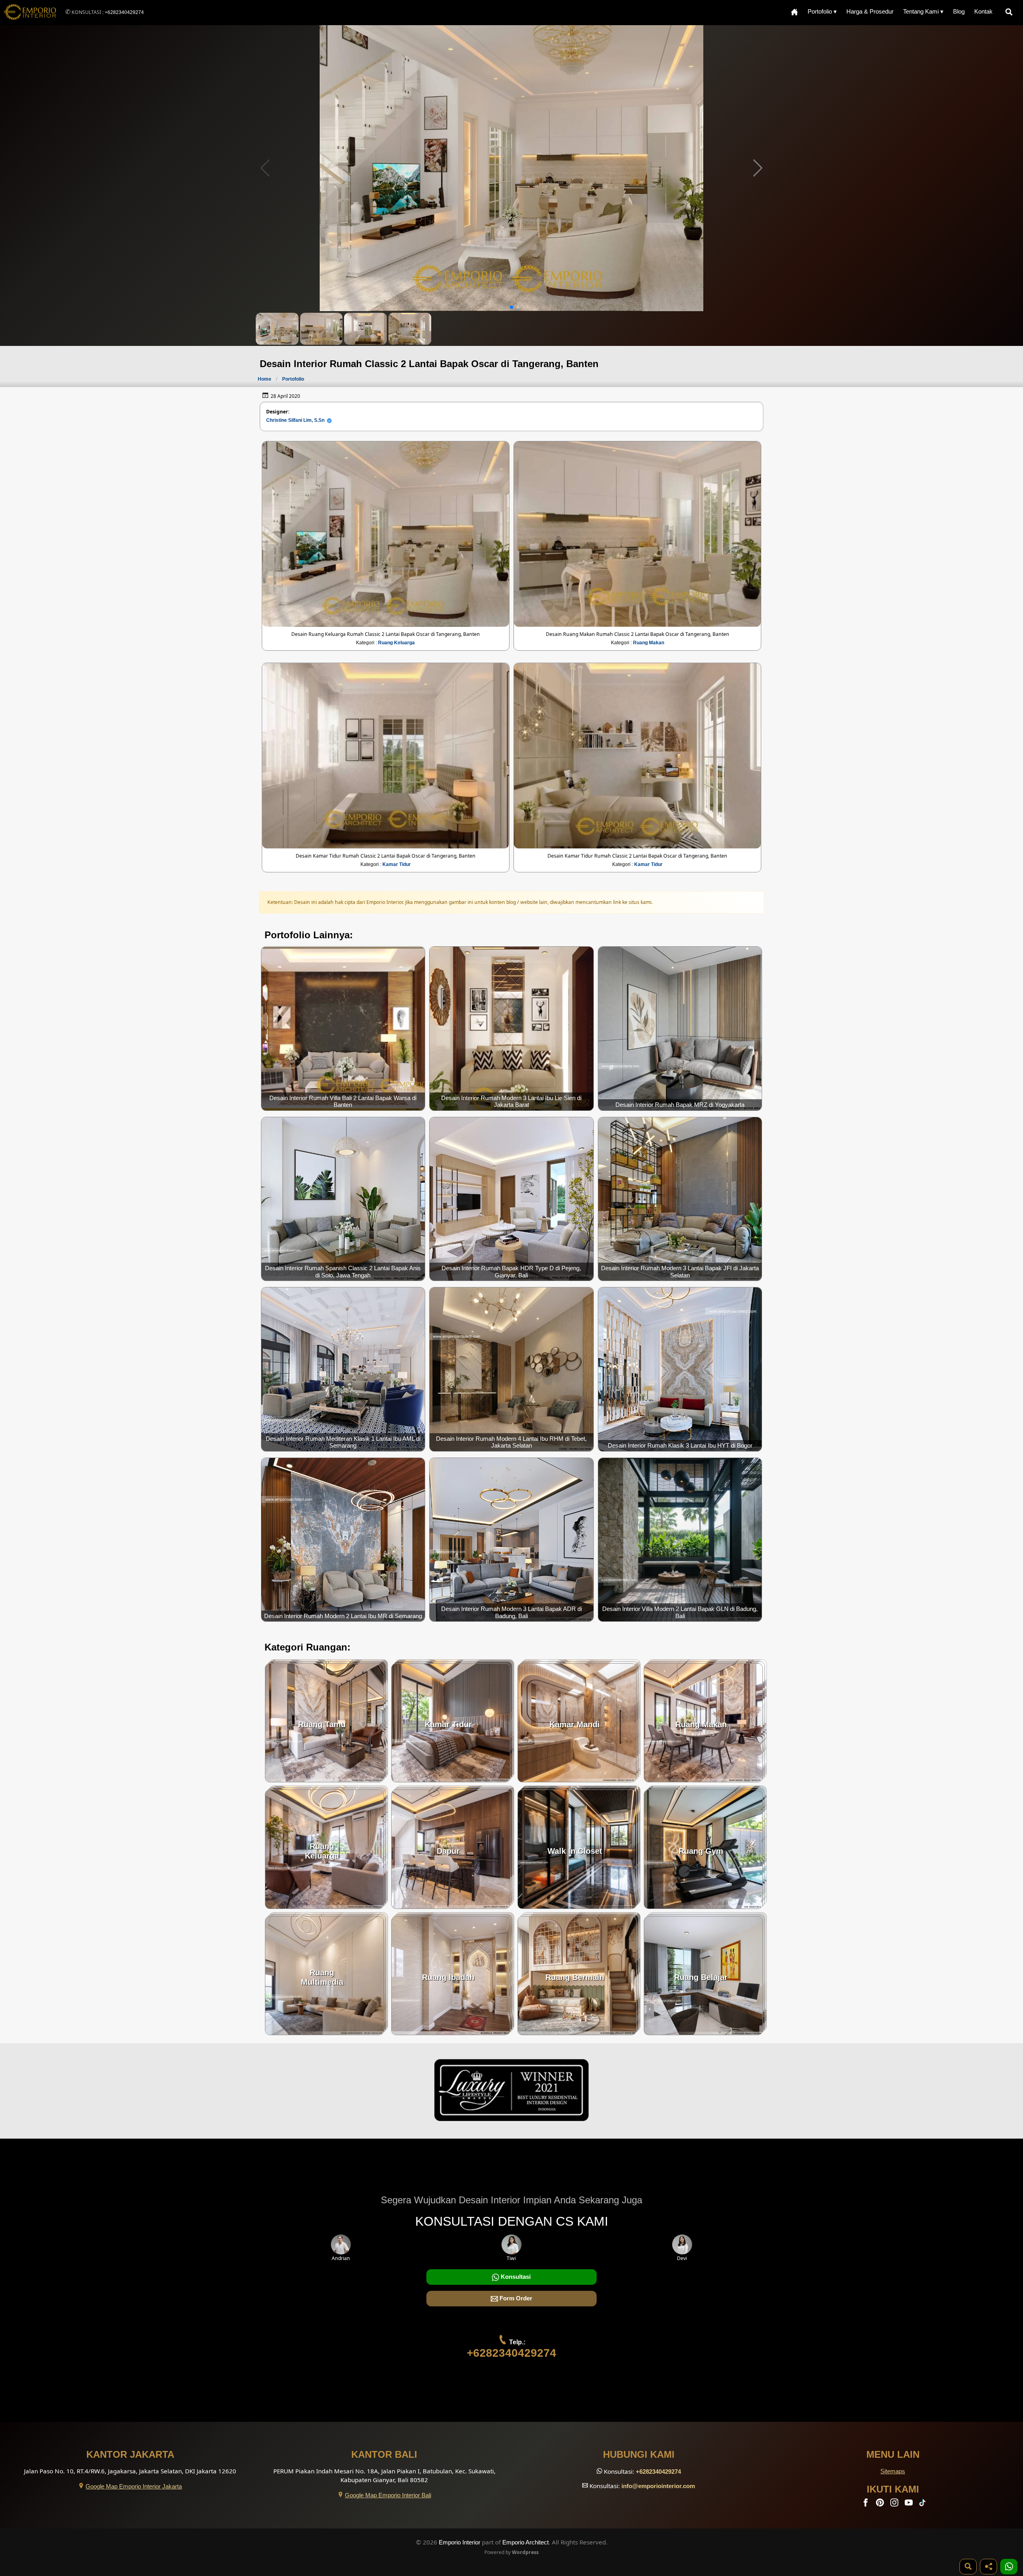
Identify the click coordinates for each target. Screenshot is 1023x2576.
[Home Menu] (794, 12)
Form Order (515, 2298)
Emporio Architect (525, 2542)
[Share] (988, 2567)
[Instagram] (895, 2504)
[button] (758, 168)
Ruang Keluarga (396, 643)
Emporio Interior (460, 2542)
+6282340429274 (124, 12)
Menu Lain (893, 2454)
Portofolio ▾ (822, 11)
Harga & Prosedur (870, 11)
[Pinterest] (881, 2504)
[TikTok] (924, 2504)
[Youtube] (910, 2504)
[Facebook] (866, 2504)
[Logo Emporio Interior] (30, 13)
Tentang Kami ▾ (923, 11)
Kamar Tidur (397, 864)
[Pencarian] (1011, 12)
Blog (959, 11)
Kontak (983, 11)
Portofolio (293, 379)
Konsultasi (515, 2277)
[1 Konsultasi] (1009, 2567)
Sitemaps (893, 2471)
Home (265, 379)
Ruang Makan (649, 643)
